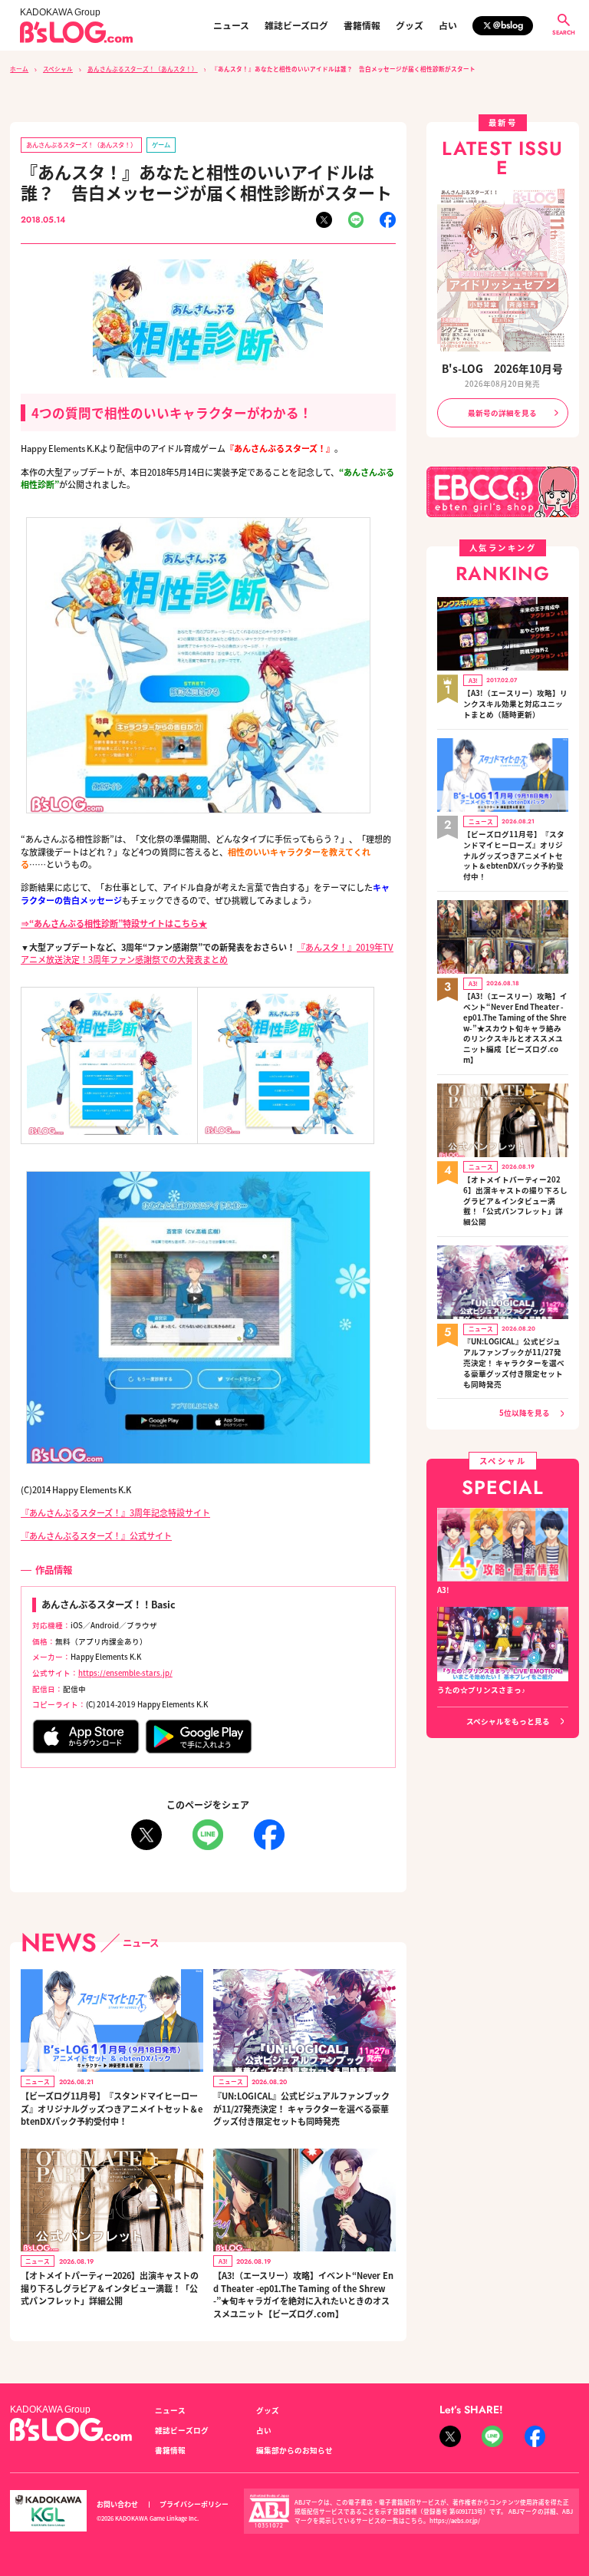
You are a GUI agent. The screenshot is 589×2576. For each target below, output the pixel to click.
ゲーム (161, 144)
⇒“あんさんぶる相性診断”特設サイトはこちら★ (114, 923)
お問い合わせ (117, 2504)
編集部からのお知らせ (294, 2450)
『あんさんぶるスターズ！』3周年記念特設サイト (115, 1512)
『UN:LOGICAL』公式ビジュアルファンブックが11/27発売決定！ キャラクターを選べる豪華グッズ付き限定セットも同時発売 (301, 2108)
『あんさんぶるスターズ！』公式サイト (96, 1535)
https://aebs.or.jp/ (455, 2520)
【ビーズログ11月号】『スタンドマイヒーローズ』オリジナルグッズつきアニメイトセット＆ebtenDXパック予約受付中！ (112, 2108)
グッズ (410, 25)
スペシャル (58, 69)
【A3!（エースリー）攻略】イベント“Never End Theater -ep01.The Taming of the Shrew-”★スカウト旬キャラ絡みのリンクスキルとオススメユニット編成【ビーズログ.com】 (515, 1028)
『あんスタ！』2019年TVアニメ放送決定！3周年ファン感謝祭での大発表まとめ (207, 953)
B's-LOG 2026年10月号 (502, 368)
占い (448, 25)
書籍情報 (362, 25)
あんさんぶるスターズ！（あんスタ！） (143, 69)
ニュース (231, 25)
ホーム (19, 69)
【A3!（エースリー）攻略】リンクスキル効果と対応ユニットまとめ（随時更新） (515, 704)
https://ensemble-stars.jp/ (125, 1673)
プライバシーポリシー (194, 2504)
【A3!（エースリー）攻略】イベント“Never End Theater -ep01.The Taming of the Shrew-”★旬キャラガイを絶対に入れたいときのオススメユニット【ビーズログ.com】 (303, 2294)
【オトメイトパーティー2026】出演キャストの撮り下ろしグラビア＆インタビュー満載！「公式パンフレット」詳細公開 (110, 2288)
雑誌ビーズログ (296, 25)
